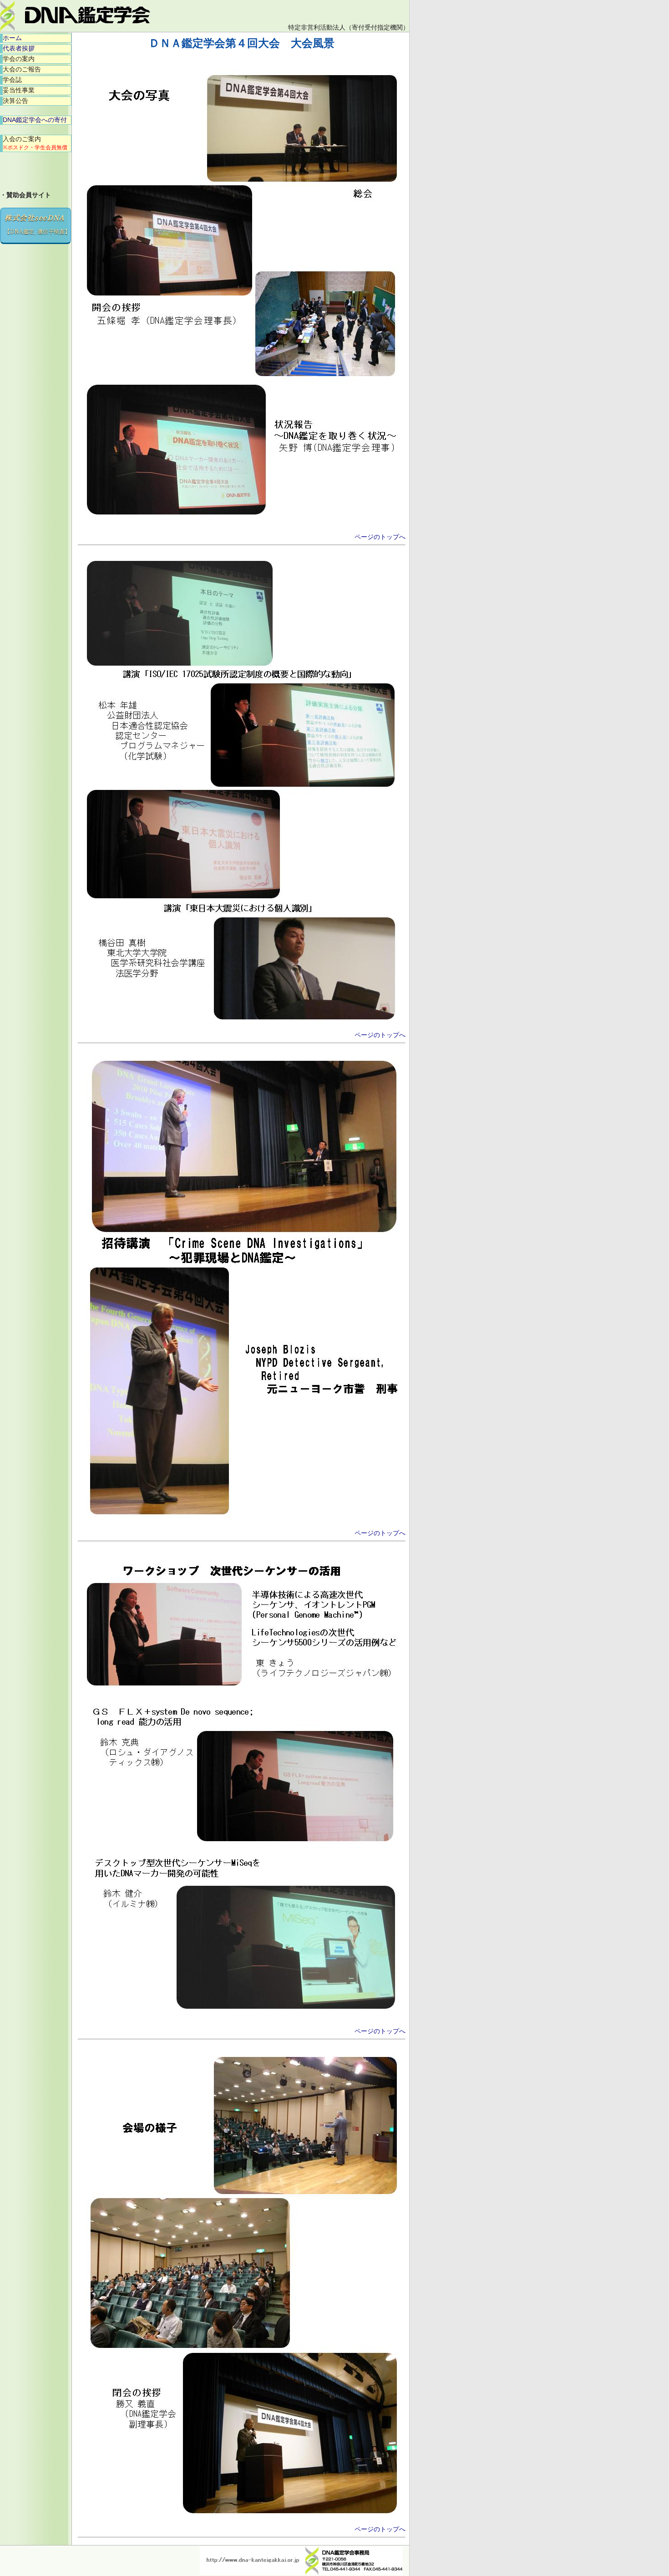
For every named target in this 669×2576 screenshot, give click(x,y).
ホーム (12, 38)
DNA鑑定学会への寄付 (35, 120)
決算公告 (15, 101)
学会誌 (12, 80)
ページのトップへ (380, 537)
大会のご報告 (22, 69)
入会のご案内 (35, 143)
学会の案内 (19, 59)
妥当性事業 (19, 90)
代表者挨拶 (19, 48)
